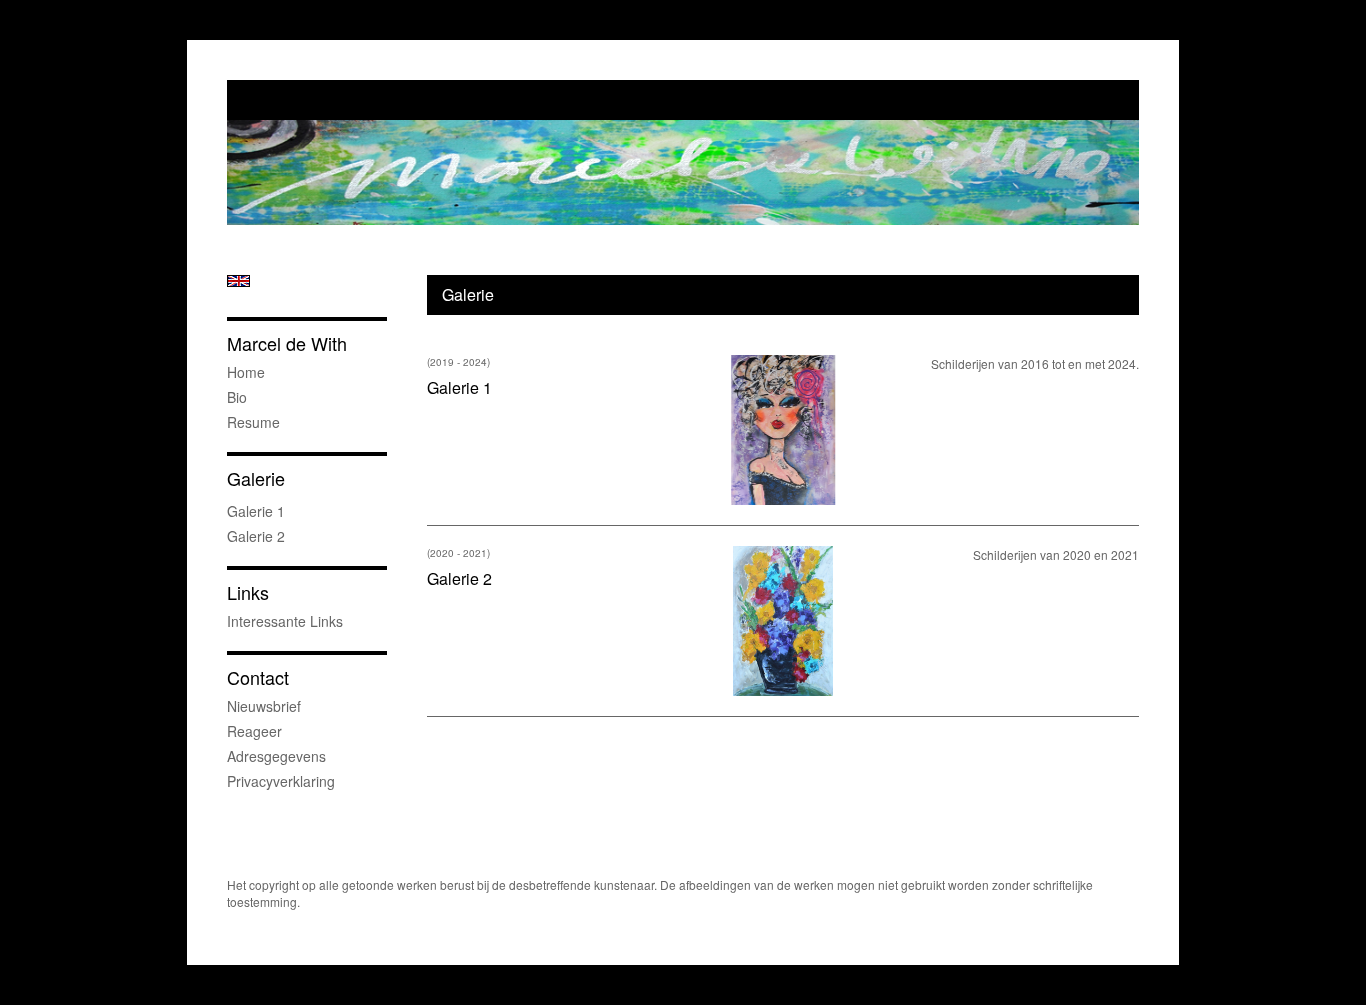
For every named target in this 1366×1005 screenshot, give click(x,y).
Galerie (256, 478)
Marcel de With (287, 343)
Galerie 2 (256, 536)
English (238, 281)
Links (248, 592)
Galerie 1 (256, 511)
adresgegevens (276, 756)
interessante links (285, 621)
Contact (258, 677)
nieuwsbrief (264, 706)
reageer (254, 731)
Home (246, 372)
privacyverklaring (281, 781)
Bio (237, 397)
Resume (253, 422)
